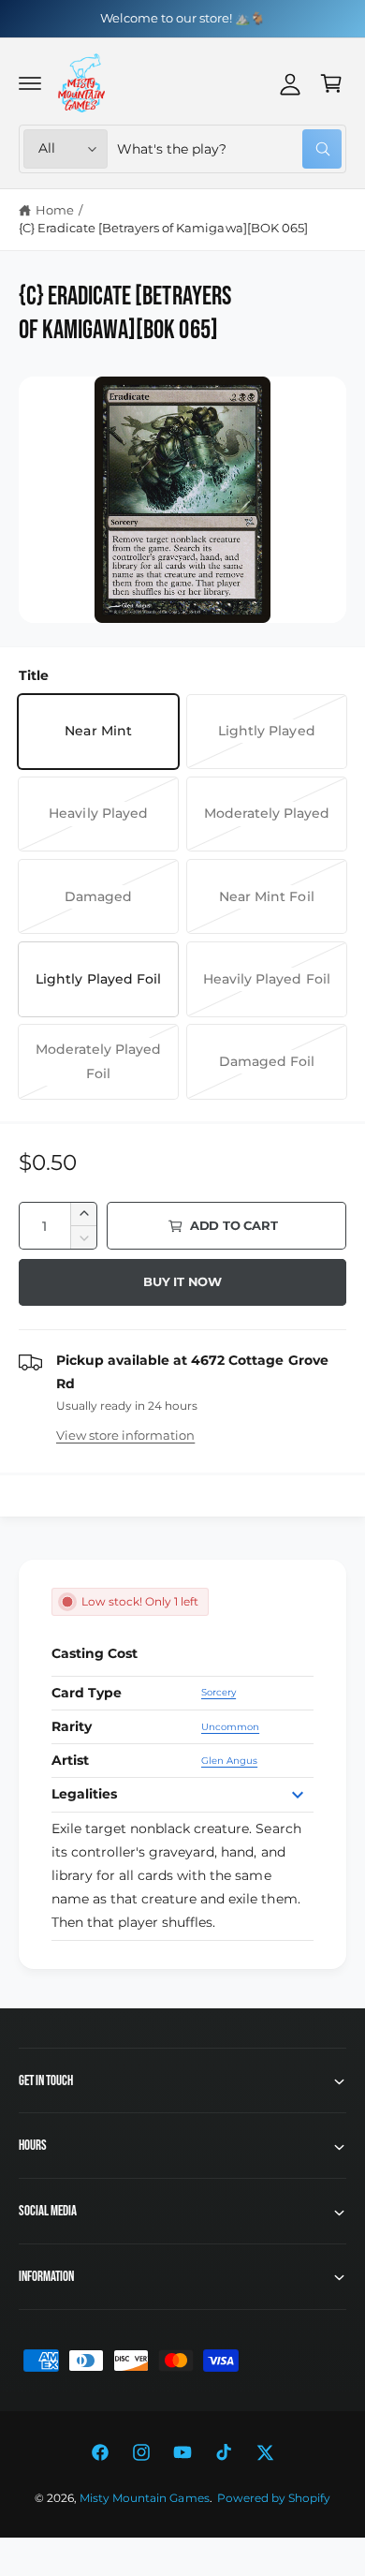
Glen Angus (229, 1761)
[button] (30, 83)
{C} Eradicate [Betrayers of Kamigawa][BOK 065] (163, 228)
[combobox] (229, 149)
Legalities (84, 1794)
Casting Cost (95, 1653)
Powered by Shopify (274, 2498)
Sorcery (219, 1692)
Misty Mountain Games (144, 2498)
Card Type (87, 1693)
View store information (125, 1435)
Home (55, 210)
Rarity (72, 1726)
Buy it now (182, 1281)
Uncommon (230, 1727)
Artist (70, 1760)
